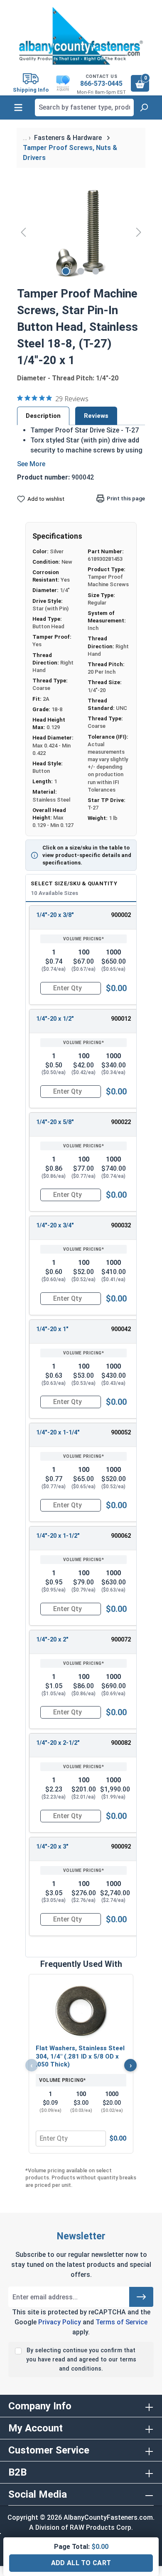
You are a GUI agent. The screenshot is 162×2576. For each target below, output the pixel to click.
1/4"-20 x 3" (52, 1847)
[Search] (144, 107)
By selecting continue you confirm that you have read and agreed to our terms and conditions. (81, 2359)
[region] (81, 232)
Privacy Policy (60, 2322)
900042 (121, 1329)
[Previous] (23, 232)
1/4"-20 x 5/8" (55, 1122)
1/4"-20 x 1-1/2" (58, 1536)
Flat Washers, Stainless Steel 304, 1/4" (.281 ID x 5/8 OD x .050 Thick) (80, 2056)
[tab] (43, 416)
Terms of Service (121, 2322)
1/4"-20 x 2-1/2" (58, 1743)
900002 (121, 915)
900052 (121, 1433)
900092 (121, 1847)
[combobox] (84, 107)
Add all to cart (81, 2563)
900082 (121, 1743)
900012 (121, 1019)
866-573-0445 (101, 84)
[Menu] (18, 107)
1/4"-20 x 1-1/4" (58, 1433)
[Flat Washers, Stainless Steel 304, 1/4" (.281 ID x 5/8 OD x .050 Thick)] (81, 2010)
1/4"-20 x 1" (52, 1329)
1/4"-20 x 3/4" (55, 1226)
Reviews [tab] (96, 416)
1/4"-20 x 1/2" (55, 1019)
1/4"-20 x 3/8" (55, 915)
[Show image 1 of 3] (66, 271)
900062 (121, 1536)
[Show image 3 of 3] (96, 271)
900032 (121, 1226)
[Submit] (141, 2297)
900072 (121, 1640)
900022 (121, 1122)
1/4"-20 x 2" (52, 1640)
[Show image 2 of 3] (81, 271)
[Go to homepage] (81, 36)
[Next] (139, 232)
